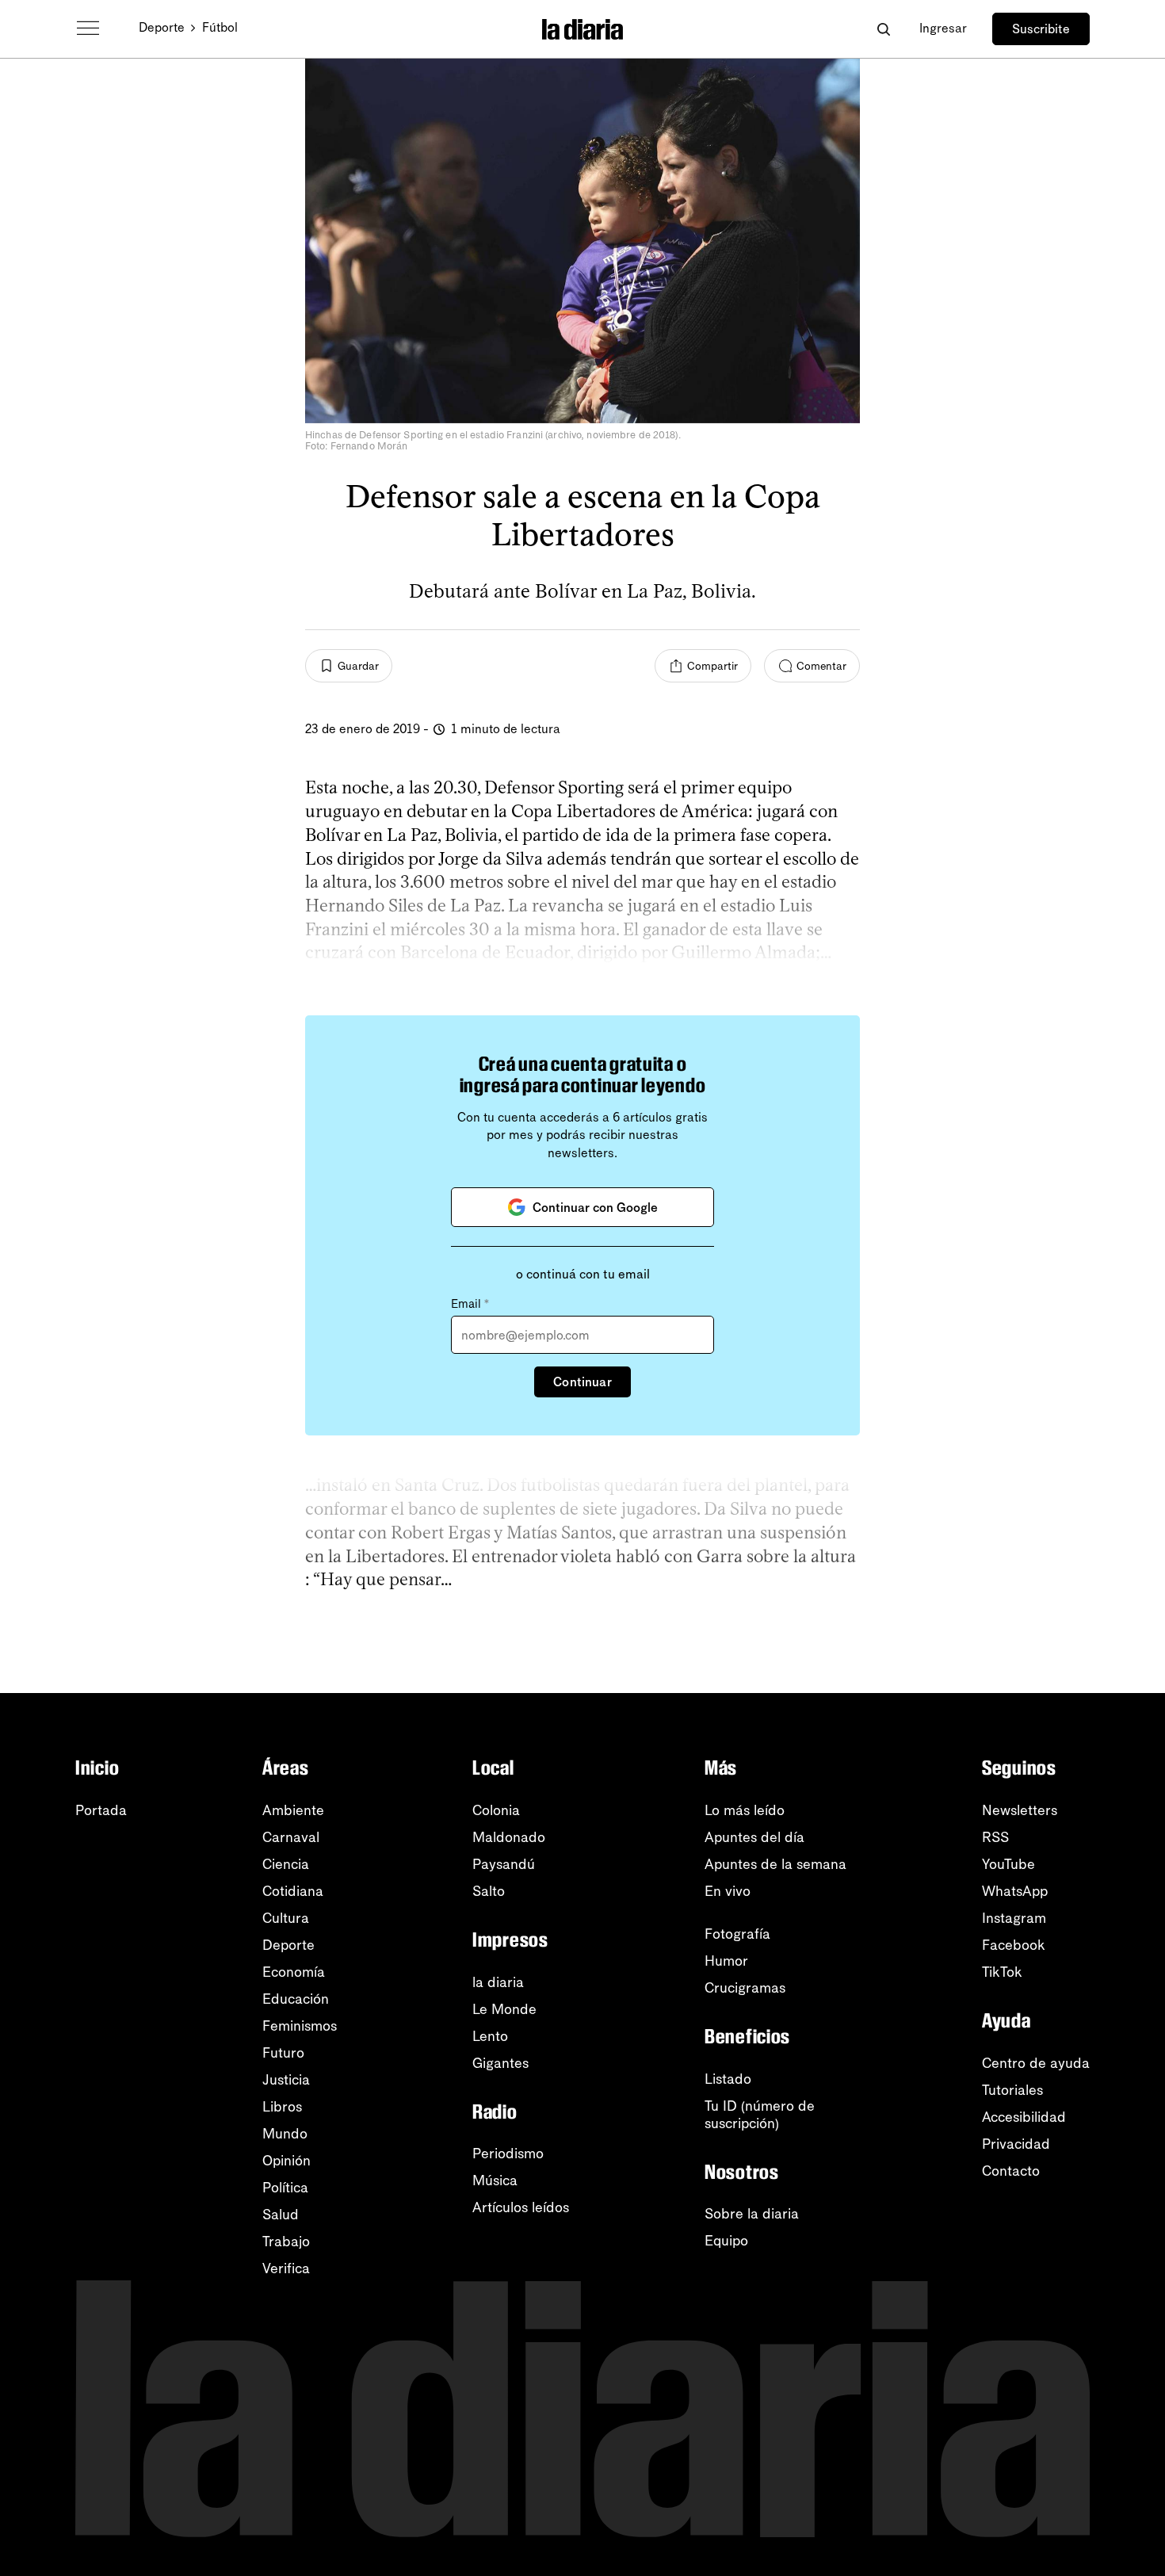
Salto (489, 1891)
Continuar (582, 1382)
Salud (281, 2215)
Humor (726, 1961)
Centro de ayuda (1036, 2063)
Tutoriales (1012, 2090)
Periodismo (508, 2154)
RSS (995, 1837)
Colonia (496, 1810)
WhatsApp (1015, 1891)
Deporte (162, 27)
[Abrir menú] (88, 29)
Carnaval (291, 1837)
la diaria (498, 1982)
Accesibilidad (1024, 2117)
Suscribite (1041, 29)
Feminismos (300, 2026)
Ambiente (293, 1810)
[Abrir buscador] (883, 29)
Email (470, 1304)
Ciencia (286, 1864)
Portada (101, 1810)
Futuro (283, 2053)
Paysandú (504, 1864)
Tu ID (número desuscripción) (760, 2115)
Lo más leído (745, 1810)
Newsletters (1020, 1810)
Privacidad (1016, 2144)
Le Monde (504, 2009)
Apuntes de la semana (775, 1864)
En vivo (728, 1891)
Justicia (286, 2080)
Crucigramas (745, 1988)
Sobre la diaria (752, 2214)
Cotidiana (293, 1891)
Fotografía (737, 1934)
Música (495, 2180)
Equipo (726, 2241)
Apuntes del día (754, 1837)
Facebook (1014, 1945)
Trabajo (286, 2242)
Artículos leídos (521, 2207)
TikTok (1002, 1972)
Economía (294, 1972)
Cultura (286, 1918)
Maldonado (509, 1837)
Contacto (1011, 2171)
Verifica (286, 2268)
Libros (282, 2107)
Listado (728, 2079)
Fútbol (220, 27)
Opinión (286, 2161)
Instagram (1014, 1918)
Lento (490, 2036)
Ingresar (943, 28)
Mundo (285, 2134)
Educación (296, 1999)
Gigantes (500, 2063)
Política (285, 2188)
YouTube (1008, 1864)
